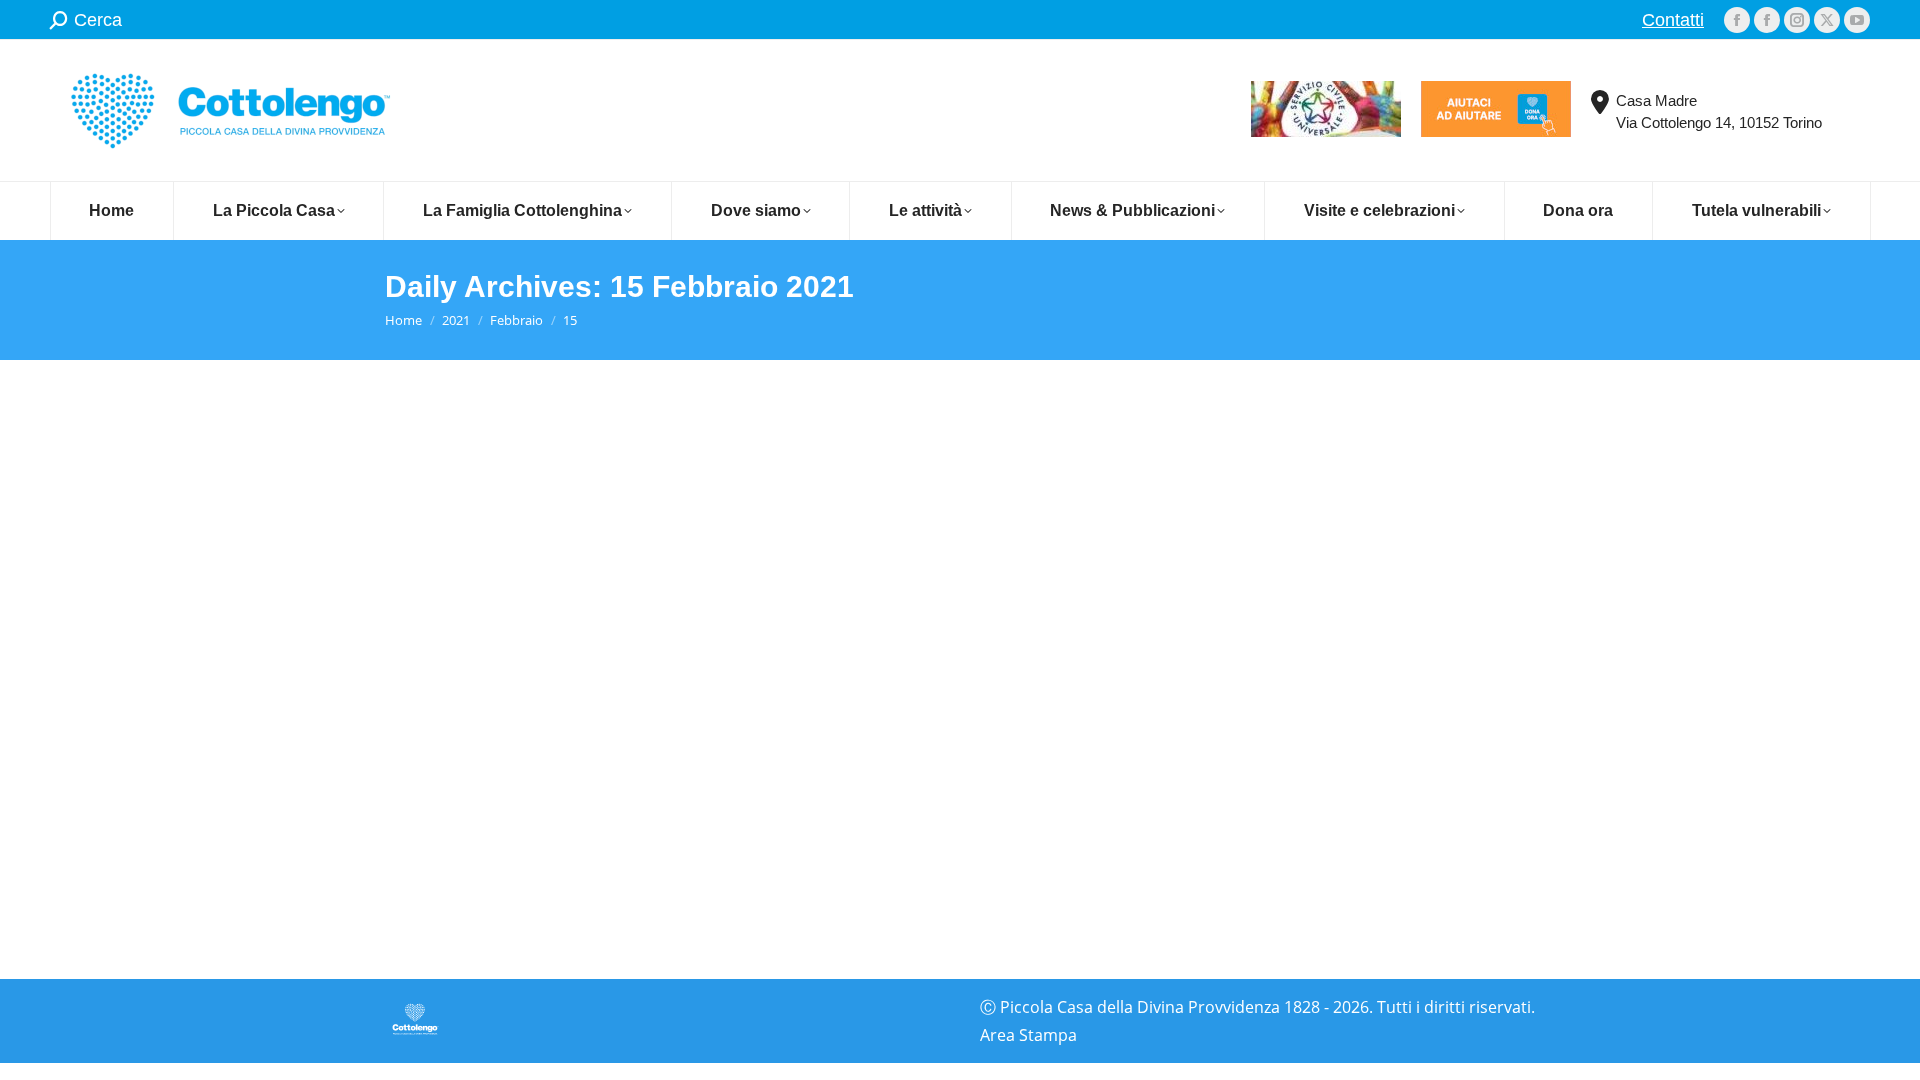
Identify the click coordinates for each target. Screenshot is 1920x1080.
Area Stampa (1028, 1035)
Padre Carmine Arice (487, 799)
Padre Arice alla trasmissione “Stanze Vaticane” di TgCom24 (668, 761)
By (646, 799)
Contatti (1673, 20)
